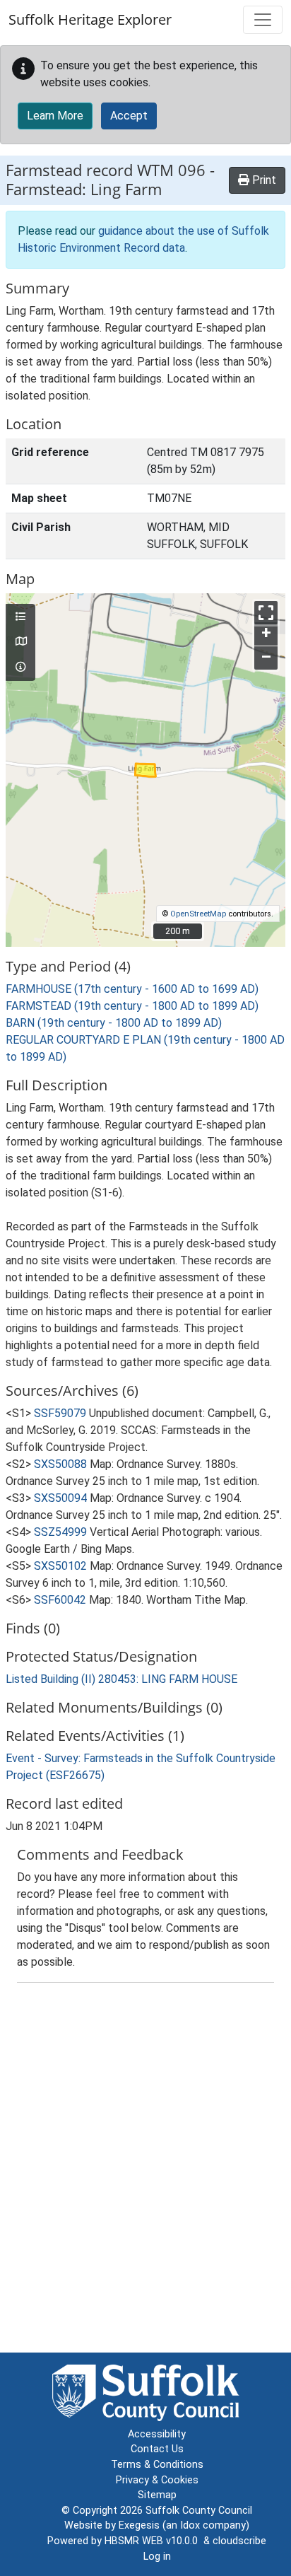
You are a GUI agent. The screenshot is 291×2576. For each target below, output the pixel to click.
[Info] (20, 668)
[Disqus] (145, 2171)
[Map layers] (20, 617)
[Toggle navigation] (263, 20)
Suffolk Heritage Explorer (90, 19)
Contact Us (157, 2449)
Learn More (55, 116)
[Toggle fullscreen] (266, 613)
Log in (157, 2557)
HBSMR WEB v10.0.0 (154, 2541)
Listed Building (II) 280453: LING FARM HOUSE (121, 1679)
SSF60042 (60, 1600)
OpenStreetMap (198, 914)
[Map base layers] (20, 642)
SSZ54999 (60, 1532)
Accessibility (157, 2434)
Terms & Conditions (157, 2465)
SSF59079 (60, 1413)
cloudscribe (239, 2541)
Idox (190, 2525)
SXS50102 (60, 1566)
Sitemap (157, 2495)
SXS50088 (60, 1464)
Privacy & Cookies (157, 2480)
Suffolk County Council (199, 2511)
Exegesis (139, 2525)
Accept (129, 116)
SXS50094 (60, 1498)
